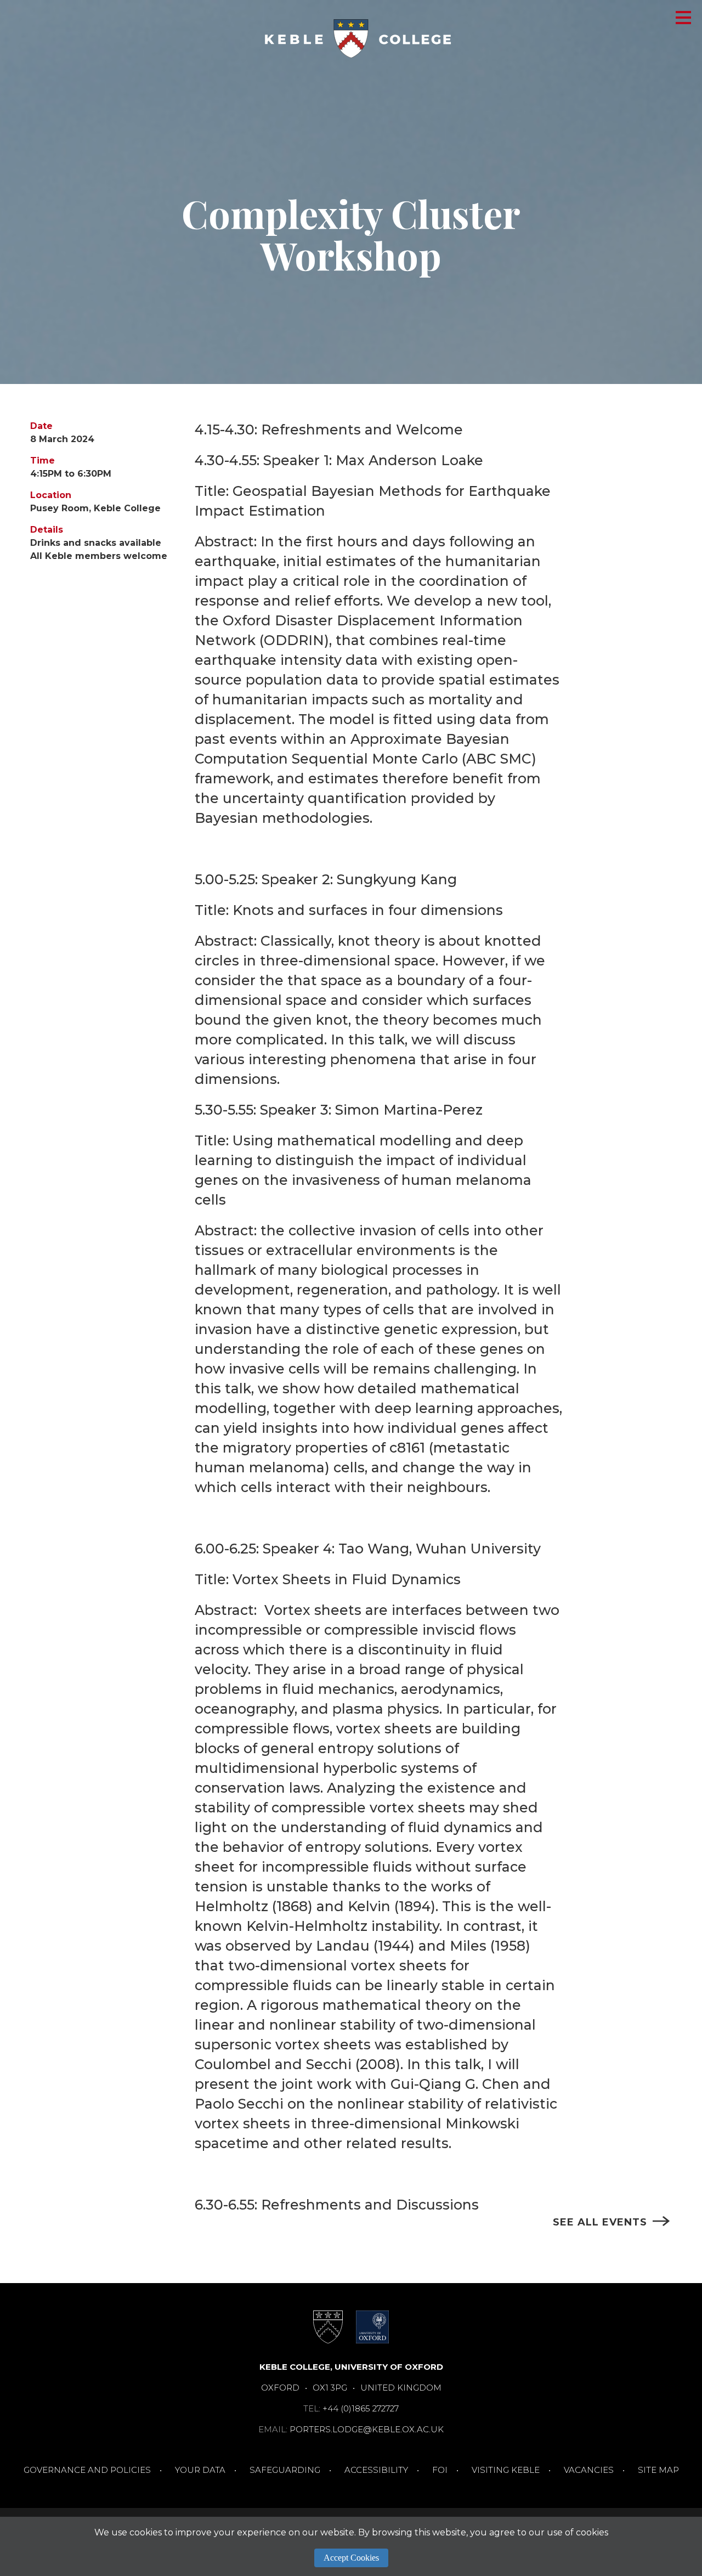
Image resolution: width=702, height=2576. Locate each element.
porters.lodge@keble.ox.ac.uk (367, 2429)
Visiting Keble (506, 2470)
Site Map (658, 2470)
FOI (440, 2470)
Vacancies (589, 2470)
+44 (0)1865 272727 (361, 2408)
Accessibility (376, 2470)
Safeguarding (285, 2470)
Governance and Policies (87, 2470)
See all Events (600, 2222)
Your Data (200, 2470)
